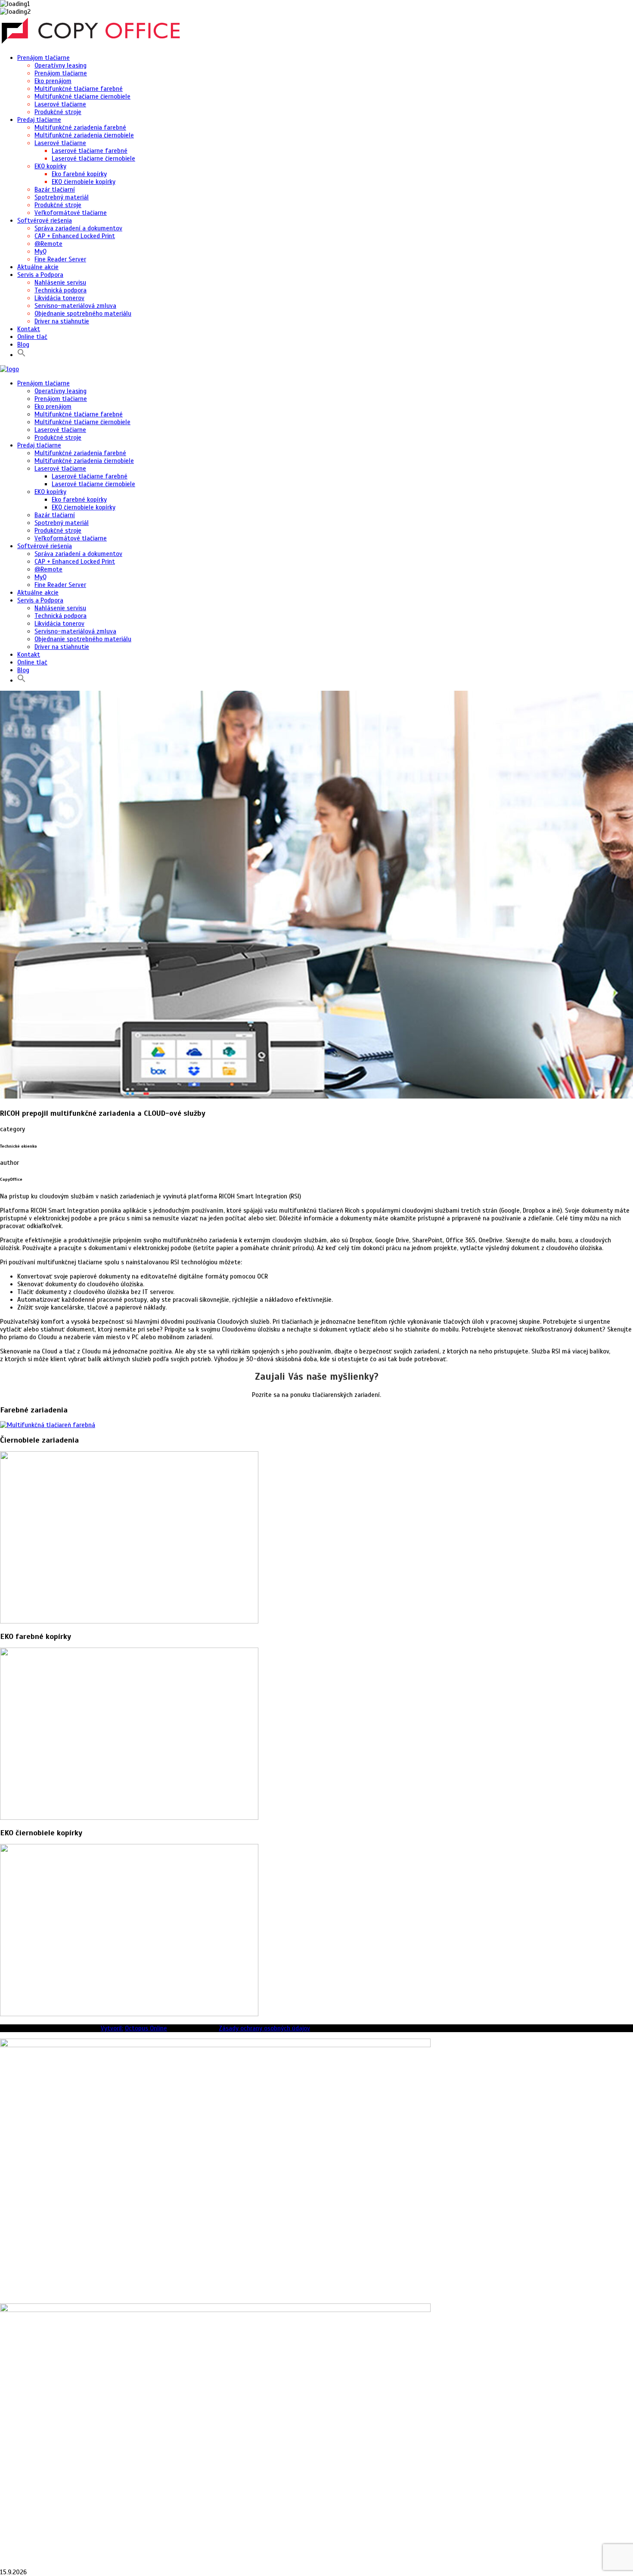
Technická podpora (61, 290)
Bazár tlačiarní (55, 189)
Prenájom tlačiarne (43, 58)
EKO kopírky (50, 166)
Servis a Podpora (40, 275)
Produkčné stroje (58, 112)
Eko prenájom (53, 81)
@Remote (48, 244)
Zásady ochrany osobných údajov (264, 2028)
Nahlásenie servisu (60, 282)
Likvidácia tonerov (59, 298)
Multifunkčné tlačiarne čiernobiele (82, 96)
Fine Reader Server (60, 259)
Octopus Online (146, 2028)
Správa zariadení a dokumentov (78, 228)
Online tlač (32, 337)
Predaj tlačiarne (39, 120)
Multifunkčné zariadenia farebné (80, 127)
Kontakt (29, 329)
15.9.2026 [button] (13, 2572)
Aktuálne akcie (38, 267)
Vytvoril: (112, 2028)
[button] (22, 355)
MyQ (40, 251)
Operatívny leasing (61, 65)
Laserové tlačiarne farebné (90, 151)
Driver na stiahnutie (62, 321)
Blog (23, 345)
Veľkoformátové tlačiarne (71, 213)
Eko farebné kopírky (79, 174)
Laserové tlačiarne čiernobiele (93, 158)
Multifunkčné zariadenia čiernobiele (84, 135)
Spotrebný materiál (62, 197)
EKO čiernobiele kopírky (84, 182)
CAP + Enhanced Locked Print (75, 236)
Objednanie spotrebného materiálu (83, 313)
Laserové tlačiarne (60, 104)
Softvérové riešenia (45, 220)
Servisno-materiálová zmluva (75, 306)
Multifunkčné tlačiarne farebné (79, 89)
